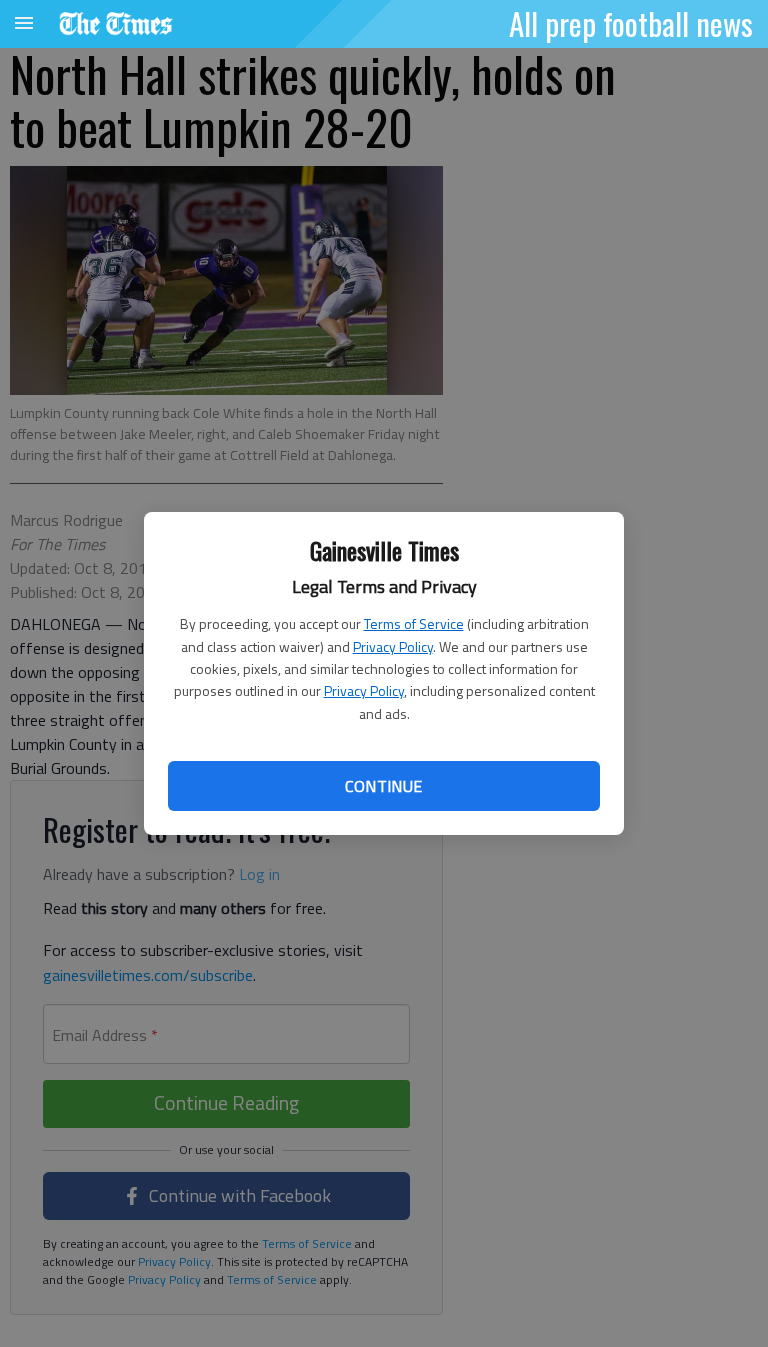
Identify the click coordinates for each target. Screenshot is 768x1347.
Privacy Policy (393, 646)
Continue (383, 786)
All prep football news (631, 23)
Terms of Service (414, 623)
